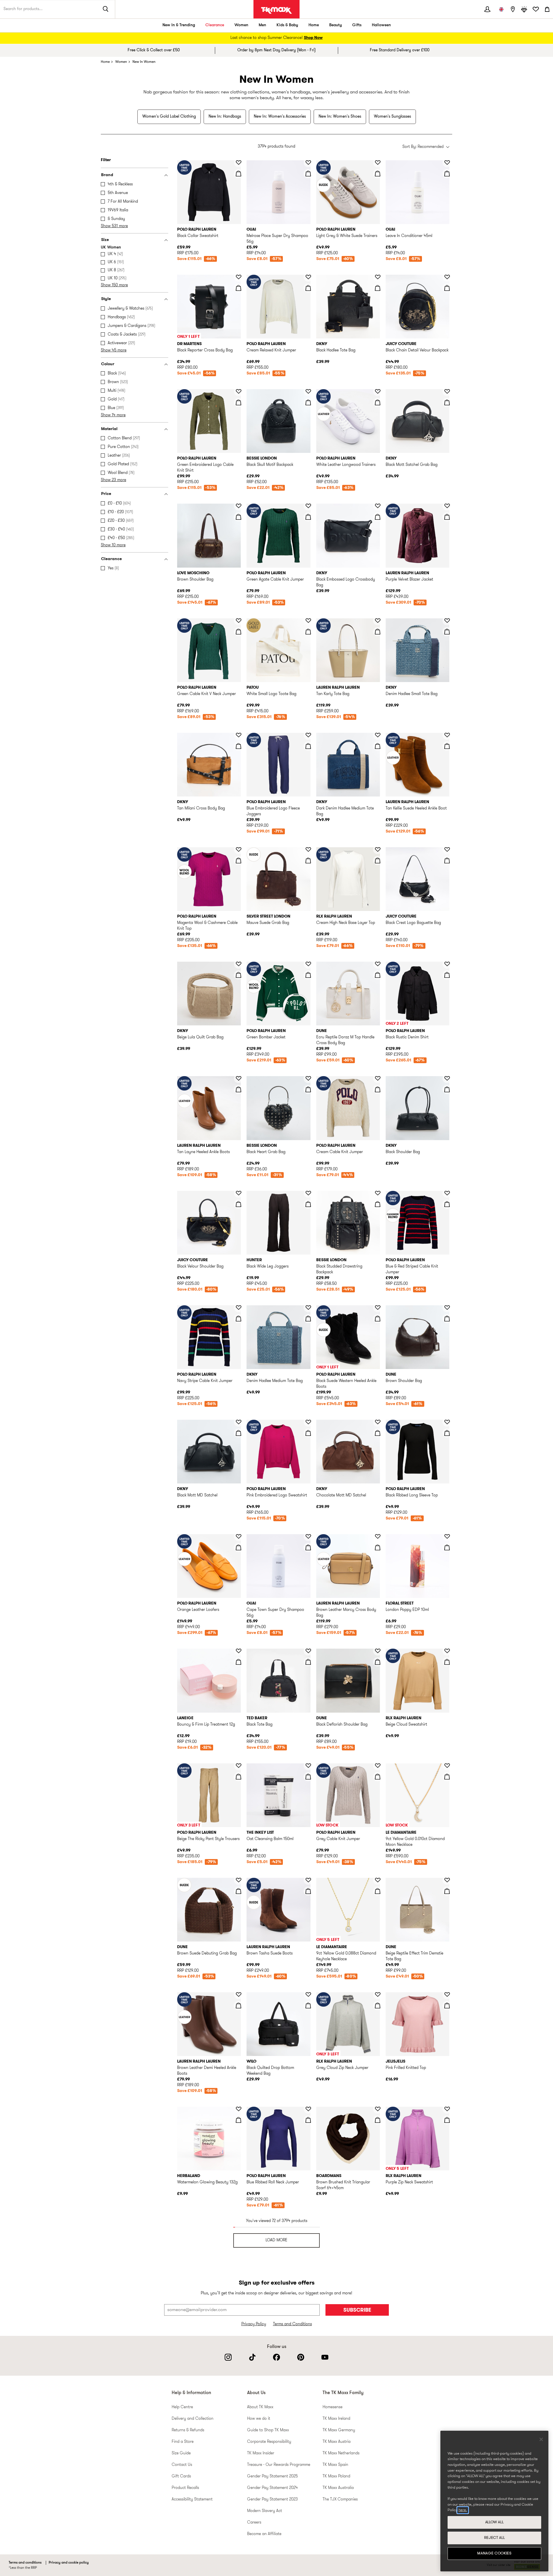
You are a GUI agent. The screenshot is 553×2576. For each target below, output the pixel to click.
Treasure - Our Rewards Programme (279, 2465)
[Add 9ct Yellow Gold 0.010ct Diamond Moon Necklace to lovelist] (447, 1766)
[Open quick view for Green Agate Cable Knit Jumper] (308, 517)
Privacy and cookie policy (69, 2563)
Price (106, 494)
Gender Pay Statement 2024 (272, 2488)
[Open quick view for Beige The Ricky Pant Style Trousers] (238, 1777)
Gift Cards (181, 2476)
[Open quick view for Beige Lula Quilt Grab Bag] (238, 975)
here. (463, 2510)
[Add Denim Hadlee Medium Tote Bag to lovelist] (308, 1308)
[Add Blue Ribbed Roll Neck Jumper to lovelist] (308, 2109)
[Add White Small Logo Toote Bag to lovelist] (308, 621)
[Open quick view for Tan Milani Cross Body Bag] (238, 746)
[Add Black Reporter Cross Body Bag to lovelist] (238, 277)
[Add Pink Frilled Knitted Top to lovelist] (447, 1995)
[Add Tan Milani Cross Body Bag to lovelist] (238, 735)
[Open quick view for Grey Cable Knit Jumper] (378, 1777)
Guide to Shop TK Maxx (268, 2430)
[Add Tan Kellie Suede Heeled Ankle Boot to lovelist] (447, 735)
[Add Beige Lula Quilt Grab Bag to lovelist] (238, 964)
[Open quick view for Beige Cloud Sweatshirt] (447, 1662)
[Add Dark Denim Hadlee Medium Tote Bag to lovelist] (378, 735)
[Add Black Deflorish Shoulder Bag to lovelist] (378, 1651)
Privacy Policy (254, 2324)
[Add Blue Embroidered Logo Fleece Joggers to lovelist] (308, 735)
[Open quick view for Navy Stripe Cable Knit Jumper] (238, 1319)
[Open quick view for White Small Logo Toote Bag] (308, 632)
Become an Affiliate (264, 2534)
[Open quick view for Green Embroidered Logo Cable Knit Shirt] (238, 402)
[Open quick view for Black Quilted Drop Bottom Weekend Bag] (308, 2006)
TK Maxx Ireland (336, 2419)
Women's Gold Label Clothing (169, 117)
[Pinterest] (301, 2357)
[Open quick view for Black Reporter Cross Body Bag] (238, 288)
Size (105, 240)
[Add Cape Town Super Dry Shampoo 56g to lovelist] (308, 1536)
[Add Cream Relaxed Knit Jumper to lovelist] (308, 277)
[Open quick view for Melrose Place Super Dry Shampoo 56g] (308, 174)
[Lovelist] (536, 9)
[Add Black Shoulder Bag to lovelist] (447, 1078)
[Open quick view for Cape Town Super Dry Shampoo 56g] (308, 1547)
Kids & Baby (287, 25)
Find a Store (183, 2442)
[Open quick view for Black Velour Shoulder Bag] (238, 1204)
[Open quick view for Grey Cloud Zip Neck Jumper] (378, 2006)
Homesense (333, 2407)
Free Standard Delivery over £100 (400, 50)
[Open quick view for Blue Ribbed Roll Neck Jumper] (308, 2120)
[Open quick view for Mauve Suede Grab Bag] (308, 860)
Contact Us (182, 2465)
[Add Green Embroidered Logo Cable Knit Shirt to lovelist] (238, 391)
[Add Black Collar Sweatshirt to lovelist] (238, 163)
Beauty (336, 25)
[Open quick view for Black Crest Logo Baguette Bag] (447, 860)
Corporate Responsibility (269, 2442)
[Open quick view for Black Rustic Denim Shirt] (447, 975)
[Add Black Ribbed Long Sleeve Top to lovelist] (447, 1422)
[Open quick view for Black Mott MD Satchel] (238, 1433)
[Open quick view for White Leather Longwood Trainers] (378, 402)
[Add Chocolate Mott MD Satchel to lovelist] (378, 1422)
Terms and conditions (25, 2563)
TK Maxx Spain (335, 2465)
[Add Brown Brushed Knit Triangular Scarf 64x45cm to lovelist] (378, 2109)
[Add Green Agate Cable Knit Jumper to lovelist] (308, 506)
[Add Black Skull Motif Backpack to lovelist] (308, 391)
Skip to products (8, 158)
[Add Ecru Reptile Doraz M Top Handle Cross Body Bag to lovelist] (378, 964)
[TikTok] (252, 2357)
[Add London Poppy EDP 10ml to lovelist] (447, 1536)
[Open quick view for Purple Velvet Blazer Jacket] (447, 517)
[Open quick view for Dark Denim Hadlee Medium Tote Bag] (378, 746)
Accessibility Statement (192, 2499)
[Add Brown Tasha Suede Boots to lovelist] (308, 1880)
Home (314, 25)
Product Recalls (185, 2488)
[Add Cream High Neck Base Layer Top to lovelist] (378, 850)
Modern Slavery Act (265, 2511)
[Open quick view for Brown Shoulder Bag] (238, 517)
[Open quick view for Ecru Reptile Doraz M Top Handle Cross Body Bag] (378, 975)
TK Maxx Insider (261, 2453)
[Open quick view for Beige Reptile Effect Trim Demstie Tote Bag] (447, 1891)
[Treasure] (524, 9)
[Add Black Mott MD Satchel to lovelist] (238, 1422)
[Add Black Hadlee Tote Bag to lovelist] (378, 277)
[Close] (541, 2439)
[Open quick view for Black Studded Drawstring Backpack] (378, 1204)
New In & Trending (179, 25)
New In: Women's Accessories (280, 117)
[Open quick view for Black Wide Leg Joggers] (308, 1204)
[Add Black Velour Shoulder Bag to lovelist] (238, 1193)
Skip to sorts (191, 141)
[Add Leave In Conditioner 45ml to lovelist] (447, 163)
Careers (254, 2523)
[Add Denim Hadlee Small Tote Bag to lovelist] (447, 621)
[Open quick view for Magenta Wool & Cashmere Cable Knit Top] (238, 860)
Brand (107, 175)
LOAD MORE (276, 2240)
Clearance (215, 25)
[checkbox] (136, 184)
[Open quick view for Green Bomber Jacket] (308, 975)
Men (262, 25)
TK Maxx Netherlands (341, 2453)
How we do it (259, 2419)
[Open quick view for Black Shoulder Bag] (447, 1089)
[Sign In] (487, 9)
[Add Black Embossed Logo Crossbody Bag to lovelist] (378, 506)
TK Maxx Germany (339, 2430)
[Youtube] (325, 2357)
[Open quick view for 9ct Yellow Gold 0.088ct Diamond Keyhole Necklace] (378, 1891)
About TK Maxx (260, 2407)
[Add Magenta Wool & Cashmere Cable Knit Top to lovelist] (238, 850)
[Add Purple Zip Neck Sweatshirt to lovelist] (447, 2109)
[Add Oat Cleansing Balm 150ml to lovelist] (308, 1766)
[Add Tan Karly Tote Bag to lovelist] (378, 621)
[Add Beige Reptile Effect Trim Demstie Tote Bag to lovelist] (447, 1880)
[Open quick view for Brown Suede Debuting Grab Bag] (238, 1891)
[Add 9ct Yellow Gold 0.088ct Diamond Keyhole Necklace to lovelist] (378, 1880)
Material (109, 429)
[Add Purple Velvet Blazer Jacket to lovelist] (447, 506)
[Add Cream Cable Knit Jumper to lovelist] (378, 1078)
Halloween (381, 25)
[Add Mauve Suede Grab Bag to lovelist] (308, 850)
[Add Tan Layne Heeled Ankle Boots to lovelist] (238, 1078)
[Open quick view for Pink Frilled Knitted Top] (447, 2006)
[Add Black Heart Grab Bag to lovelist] (308, 1078)
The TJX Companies (340, 2499)
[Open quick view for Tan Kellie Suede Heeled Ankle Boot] (447, 746)
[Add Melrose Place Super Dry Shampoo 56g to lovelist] (308, 163)
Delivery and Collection (193, 2419)
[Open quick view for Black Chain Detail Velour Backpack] (447, 288)
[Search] (106, 9)
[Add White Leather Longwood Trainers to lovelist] (378, 391)
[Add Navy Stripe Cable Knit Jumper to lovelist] (238, 1308)
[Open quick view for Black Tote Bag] (308, 1662)
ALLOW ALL (495, 2522)
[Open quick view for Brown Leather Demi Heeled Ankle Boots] (238, 2006)
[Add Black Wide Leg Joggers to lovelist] (308, 1193)
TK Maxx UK (276, 10)
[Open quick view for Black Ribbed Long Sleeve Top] (447, 1433)
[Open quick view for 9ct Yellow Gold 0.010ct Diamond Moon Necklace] (447, 1777)
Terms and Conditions (292, 2324)
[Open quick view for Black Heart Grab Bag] (308, 1089)
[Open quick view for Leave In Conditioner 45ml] (447, 174)
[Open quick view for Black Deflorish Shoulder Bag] (378, 1662)
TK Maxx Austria (337, 2442)
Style (106, 299)
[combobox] (426, 147)
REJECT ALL (495, 2538)
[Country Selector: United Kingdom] (501, 9)
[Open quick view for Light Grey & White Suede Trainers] (378, 174)
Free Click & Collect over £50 (154, 50)
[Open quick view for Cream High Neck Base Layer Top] (378, 860)
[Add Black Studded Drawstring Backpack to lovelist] (378, 1193)
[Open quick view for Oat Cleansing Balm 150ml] (308, 1777)
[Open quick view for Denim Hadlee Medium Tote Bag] (308, 1319)
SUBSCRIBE (357, 2310)
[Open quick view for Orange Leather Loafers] (238, 1547)
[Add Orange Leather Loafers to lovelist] (238, 1536)
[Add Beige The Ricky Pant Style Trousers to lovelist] (238, 1766)
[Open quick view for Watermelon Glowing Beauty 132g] (238, 2120)
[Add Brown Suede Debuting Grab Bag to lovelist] (238, 1880)
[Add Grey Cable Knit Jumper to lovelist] (378, 1766)
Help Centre (182, 2407)
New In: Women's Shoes (340, 117)
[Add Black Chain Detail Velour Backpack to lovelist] (447, 277)
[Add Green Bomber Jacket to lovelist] (308, 964)
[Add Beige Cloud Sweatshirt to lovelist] (447, 1651)
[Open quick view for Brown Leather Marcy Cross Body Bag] (378, 1547)
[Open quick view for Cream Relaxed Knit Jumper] (308, 288)
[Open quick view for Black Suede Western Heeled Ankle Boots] (378, 1319)
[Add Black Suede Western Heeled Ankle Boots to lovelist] (378, 1308)
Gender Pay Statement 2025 (272, 2476)
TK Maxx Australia (338, 2488)
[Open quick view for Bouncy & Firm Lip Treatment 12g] (238, 1662)
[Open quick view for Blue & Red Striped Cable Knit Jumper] (447, 1204)
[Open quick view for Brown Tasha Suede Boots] (308, 1891)
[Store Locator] (513, 9)
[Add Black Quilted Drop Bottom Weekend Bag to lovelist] (308, 1995)
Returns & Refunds (188, 2430)
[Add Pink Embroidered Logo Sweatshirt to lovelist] (308, 1422)
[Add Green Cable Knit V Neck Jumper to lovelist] (238, 621)
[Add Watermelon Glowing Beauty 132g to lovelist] (238, 2109)
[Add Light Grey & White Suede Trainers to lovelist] (378, 163)
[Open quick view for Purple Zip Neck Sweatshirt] (447, 2120)
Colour (108, 364)
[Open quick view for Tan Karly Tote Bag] (378, 632)
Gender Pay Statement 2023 (272, 2499)
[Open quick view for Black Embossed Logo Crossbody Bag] (378, 517)
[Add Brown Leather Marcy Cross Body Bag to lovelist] (378, 1536)
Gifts (357, 25)
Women (241, 25)
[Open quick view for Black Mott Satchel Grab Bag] (447, 402)
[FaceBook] (276, 2357)
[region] (494, 2501)
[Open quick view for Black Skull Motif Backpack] (308, 402)
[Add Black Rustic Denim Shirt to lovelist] (447, 964)
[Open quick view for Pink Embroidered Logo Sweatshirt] (308, 1433)
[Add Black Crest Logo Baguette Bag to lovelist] (447, 850)
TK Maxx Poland (336, 2476)
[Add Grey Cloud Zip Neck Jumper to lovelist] (378, 1995)
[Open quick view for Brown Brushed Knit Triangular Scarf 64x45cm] (378, 2120)
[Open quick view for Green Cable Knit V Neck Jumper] (238, 632)
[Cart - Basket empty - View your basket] (547, 9)
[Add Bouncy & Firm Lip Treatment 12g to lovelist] (238, 1651)
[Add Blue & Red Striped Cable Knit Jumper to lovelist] (447, 1193)
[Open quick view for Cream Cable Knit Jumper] (378, 1089)
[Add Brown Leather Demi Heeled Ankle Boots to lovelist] (238, 1995)
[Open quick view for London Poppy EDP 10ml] (447, 1547)
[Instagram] (228, 2357)
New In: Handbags (225, 117)
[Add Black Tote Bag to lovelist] (308, 1651)
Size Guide (181, 2453)
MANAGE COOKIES (494, 2553)
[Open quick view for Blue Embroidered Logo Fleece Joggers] (308, 746)
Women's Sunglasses (392, 117)
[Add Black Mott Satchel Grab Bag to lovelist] (447, 391)
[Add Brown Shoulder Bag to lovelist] (238, 506)
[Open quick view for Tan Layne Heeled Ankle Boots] (238, 1089)
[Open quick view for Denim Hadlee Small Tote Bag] (447, 632)
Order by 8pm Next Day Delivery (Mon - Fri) (276, 50)
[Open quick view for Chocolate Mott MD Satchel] (378, 1433)
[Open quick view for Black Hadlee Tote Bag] (378, 288)
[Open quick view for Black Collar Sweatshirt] (238, 174)
